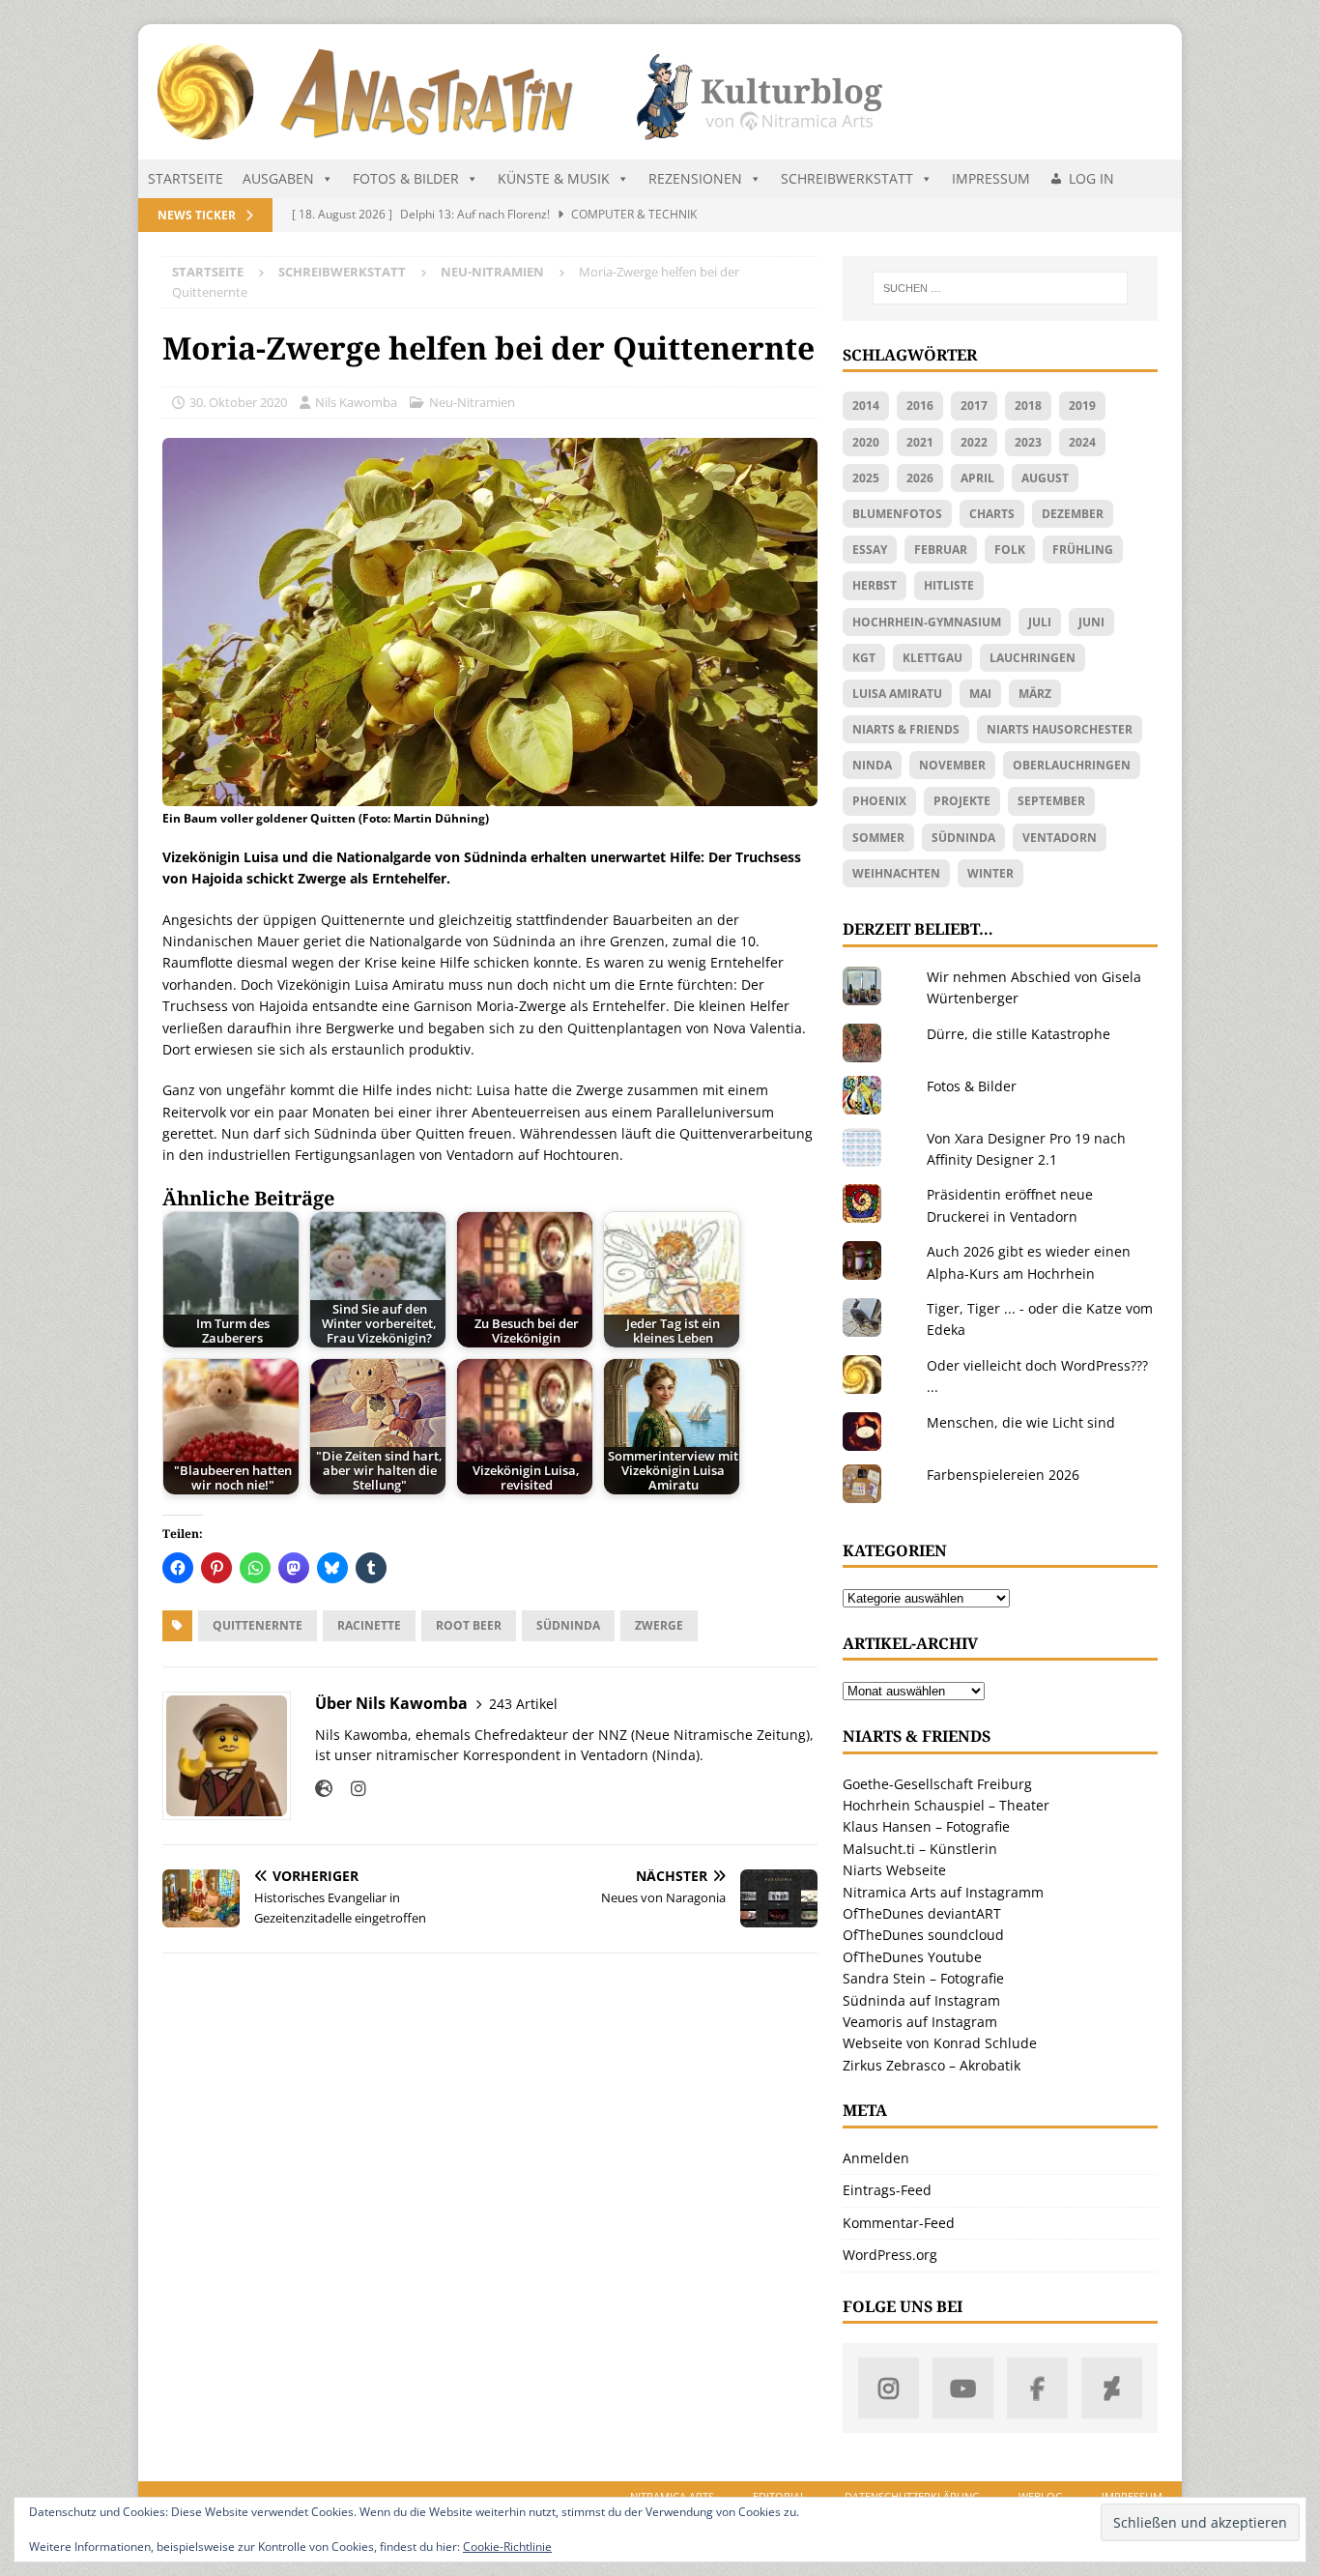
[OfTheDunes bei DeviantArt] (1112, 2388)
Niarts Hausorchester (1060, 729)
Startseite (186, 178)
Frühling (1083, 550)
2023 (1028, 442)
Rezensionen (695, 178)
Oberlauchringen (1072, 765)
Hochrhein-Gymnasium (927, 622)
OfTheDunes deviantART (922, 1913)
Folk (1010, 550)
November (952, 765)
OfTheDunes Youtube (912, 1957)
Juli (1040, 622)
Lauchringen (1033, 658)
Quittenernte (258, 1625)
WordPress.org (890, 2255)
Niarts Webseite (894, 1870)
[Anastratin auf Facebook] (1037, 2388)
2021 (920, 442)
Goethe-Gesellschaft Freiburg (937, 1784)
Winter (990, 873)
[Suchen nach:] (1000, 288)
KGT (864, 658)
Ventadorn (1060, 838)
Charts (992, 514)
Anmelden (876, 2158)
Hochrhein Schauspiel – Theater (946, 1805)
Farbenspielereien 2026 (1003, 1475)
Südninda (568, 1625)
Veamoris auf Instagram (920, 2022)
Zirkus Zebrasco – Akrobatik (932, 2065)
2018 (1028, 405)
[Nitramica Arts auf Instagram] (889, 2388)
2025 (866, 478)
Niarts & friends (906, 729)
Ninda (872, 765)
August (1045, 478)
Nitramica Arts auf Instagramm (943, 1892)
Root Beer (469, 1625)
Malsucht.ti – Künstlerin (920, 1849)
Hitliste (949, 585)
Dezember (1073, 514)
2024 (1082, 442)
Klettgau (933, 658)
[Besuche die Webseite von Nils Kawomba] (324, 1789)
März (1035, 694)
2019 (1082, 405)
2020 (866, 442)
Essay (870, 550)
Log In (1091, 178)
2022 (974, 442)
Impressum (991, 178)
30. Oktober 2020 (238, 402)
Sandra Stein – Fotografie (923, 1978)
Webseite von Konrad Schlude (940, 2043)
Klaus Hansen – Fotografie (926, 1826)
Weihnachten (896, 873)
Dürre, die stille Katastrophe (1019, 1034)
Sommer (878, 838)
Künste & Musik (554, 178)
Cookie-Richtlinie (507, 2547)
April (977, 478)
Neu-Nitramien (472, 402)
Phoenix (879, 801)
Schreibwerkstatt (847, 178)
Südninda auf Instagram (921, 2000)
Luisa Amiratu (897, 694)
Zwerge (659, 1625)
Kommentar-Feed (899, 2223)
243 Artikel (523, 1704)
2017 (974, 405)
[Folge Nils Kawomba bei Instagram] (351, 1789)
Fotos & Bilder (406, 178)
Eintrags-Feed (887, 2190)
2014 (866, 405)
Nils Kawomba (356, 402)
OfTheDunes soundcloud (923, 1935)
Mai (980, 694)
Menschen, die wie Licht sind (1021, 1422)
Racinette (369, 1625)
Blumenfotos (897, 514)
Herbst (875, 585)
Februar (941, 550)
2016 (920, 405)
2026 (920, 478)
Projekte (962, 801)
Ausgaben (278, 178)
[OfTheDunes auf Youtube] (963, 2388)
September (1051, 801)
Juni (1091, 622)
